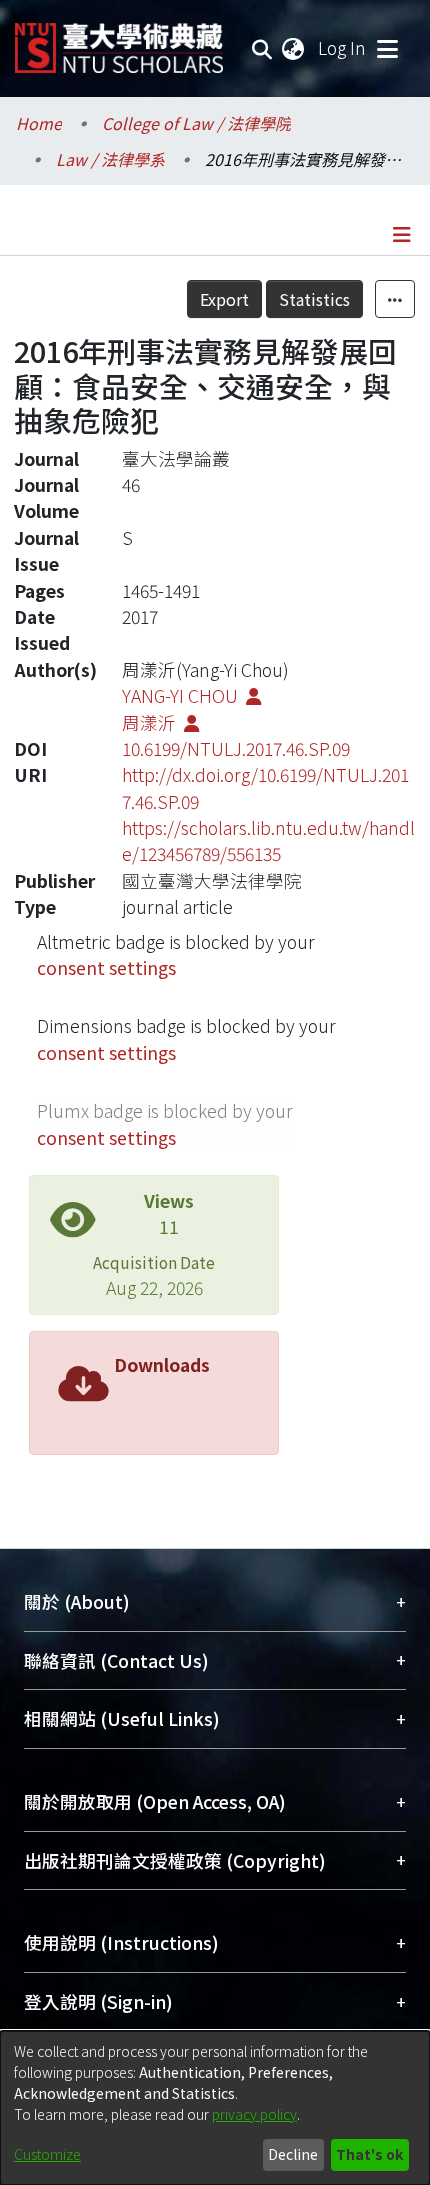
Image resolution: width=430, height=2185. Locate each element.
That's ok (369, 2154)
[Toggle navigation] (387, 48)
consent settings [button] (106, 967)
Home (39, 123)
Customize (47, 2154)
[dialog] (215, 2108)
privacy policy (254, 2114)
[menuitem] (294, 48)
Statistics (314, 299)
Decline (293, 2154)
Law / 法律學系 (110, 159)
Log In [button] (343, 47)
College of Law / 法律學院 (196, 123)
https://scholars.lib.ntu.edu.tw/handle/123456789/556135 (268, 840)
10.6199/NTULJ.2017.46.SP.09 (236, 748)
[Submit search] (262, 48)
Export (224, 299)
